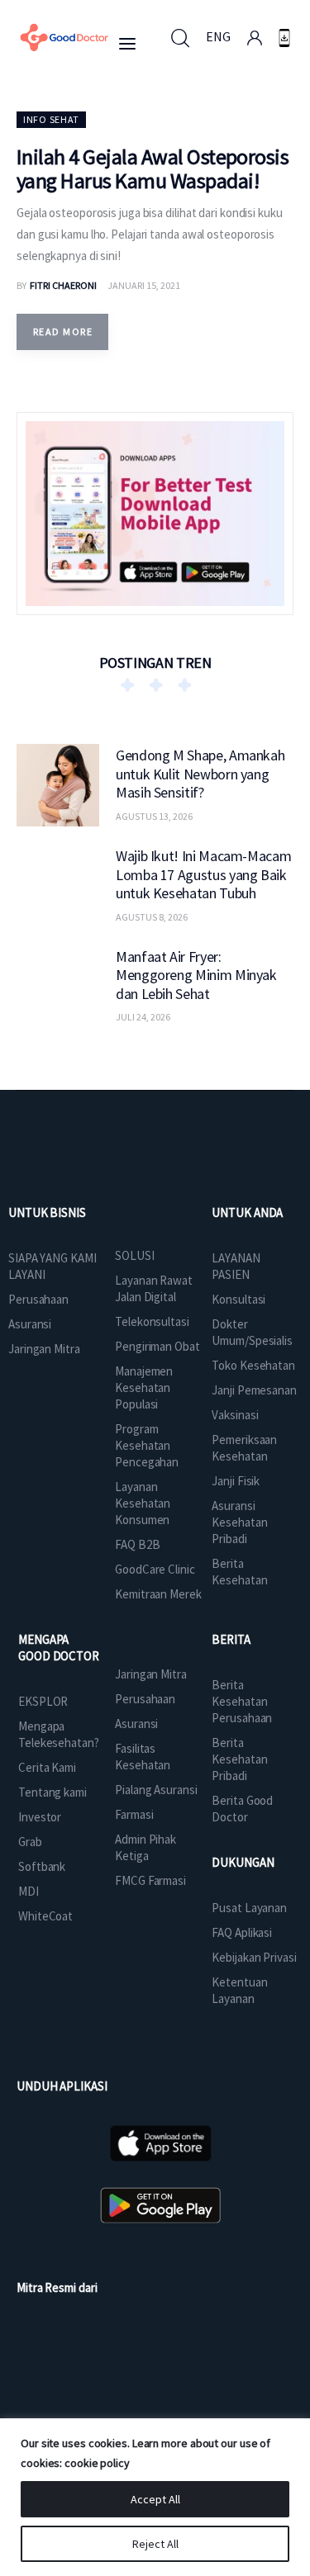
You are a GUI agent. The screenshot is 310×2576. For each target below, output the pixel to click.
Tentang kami (52, 1792)
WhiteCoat (45, 1916)
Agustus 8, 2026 (152, 917)
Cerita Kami (47, 1767)
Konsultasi (238, 1299)
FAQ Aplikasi (242, 1932)
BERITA (231, 1639)
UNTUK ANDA (247, 1212)
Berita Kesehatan (239, 1572)
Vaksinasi (235, 1415)
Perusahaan (38, 1299)
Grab (30, 1842)
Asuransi (30, 1324)
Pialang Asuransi (156, 1790)
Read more (63, 331)
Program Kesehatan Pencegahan (147, 1445)
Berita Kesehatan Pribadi (239, 1759)
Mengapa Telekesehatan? (59, 1734)
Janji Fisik (236, 1481)
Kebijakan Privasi (254, 1957)
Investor (40, 1817)
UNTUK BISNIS (47, 1212)
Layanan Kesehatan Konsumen (143, 1503)
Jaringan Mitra (44, 1349)
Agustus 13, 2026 (154, 816)
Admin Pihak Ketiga (145, 1847)
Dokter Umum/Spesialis (252, 1332)
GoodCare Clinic (155, 1569)
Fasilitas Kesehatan (143, 1757)
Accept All (155, 2499)
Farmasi (134, 1814)
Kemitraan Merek (158, 1594)
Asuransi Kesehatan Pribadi (239, 1522)
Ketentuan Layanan (239, 1990)
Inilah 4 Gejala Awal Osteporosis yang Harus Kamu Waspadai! (153, 168)
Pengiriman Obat (157, 1346)
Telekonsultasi (152, 1321)
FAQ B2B (137, 1544)
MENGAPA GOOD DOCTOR (59, 1648)
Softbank (42, 1866)
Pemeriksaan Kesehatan (244, 1448)
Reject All (155, 2544)
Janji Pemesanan (254, 1390)
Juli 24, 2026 (143, 1017)
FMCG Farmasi (150, 1880)
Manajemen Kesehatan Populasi (144, 1387)
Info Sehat (51, 119)
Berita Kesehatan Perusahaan (242, 1701)
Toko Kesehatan (253, 1365)
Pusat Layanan (249, 1908)
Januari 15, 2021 (144, 285)
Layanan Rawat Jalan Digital (154, 1288)
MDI (29, 1891)
